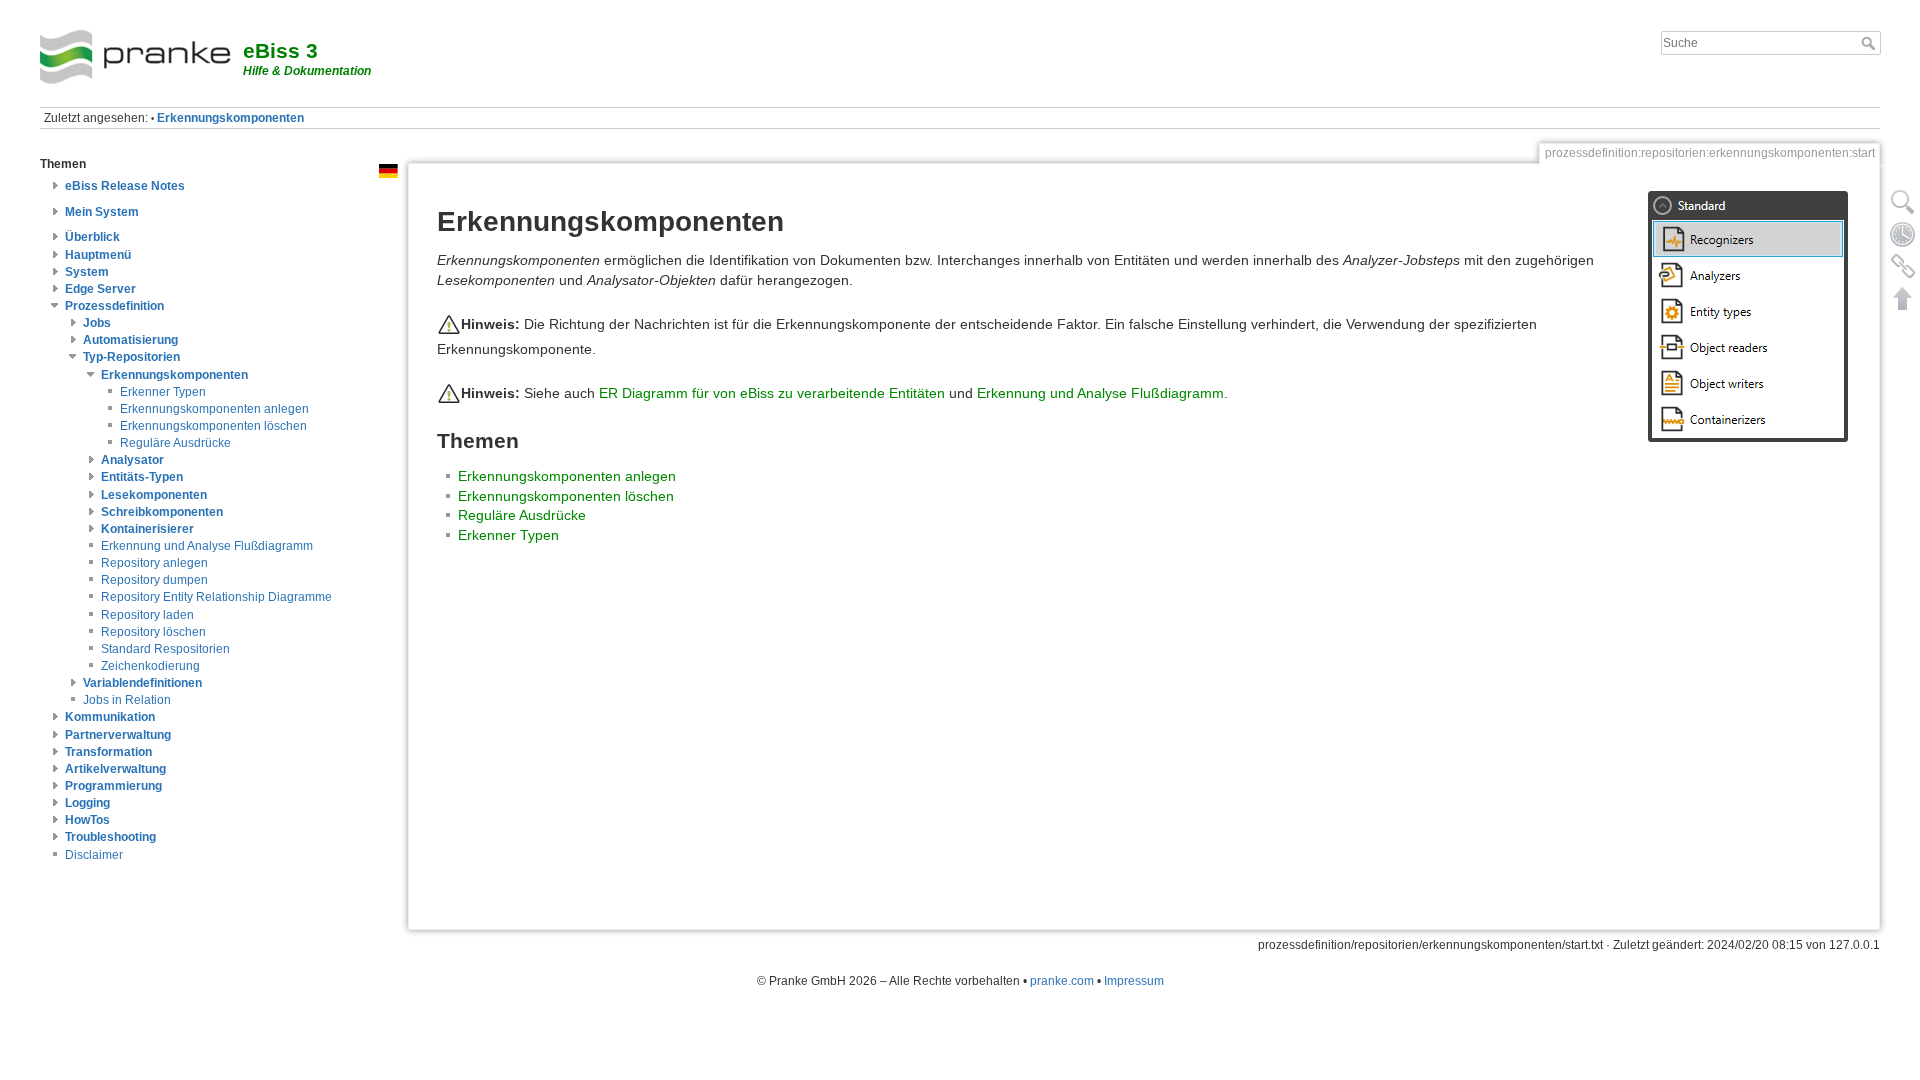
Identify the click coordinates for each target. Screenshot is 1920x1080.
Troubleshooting (110, 837)
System (87, 272)
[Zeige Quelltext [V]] (1903, 202)
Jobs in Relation (127, 700)
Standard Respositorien (165, 649)
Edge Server (100, 289)
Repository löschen (153, 632)
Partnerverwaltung (118, 735)
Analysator (132, 460)
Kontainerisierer (147, 529)
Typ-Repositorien (131, 357)
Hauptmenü (98, 255)
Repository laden (147, 615)
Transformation (108, 752)
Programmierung (113, 786)
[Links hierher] (1903, 266)
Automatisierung (130, 340)
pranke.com (1062, 981)
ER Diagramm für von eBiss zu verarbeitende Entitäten (772, 392)
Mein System (102, 212)
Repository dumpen (154, 580)
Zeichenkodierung (150, 666)
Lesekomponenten (154, 495)
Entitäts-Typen (142, 477)
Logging (87, 803)
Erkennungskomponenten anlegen (214, 409)
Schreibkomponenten (162, 512)
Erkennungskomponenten (230, 118)
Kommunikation (110, 717)
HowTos (87, 820)
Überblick (92, 237)
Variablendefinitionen (142, 683)
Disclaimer (94, 855)
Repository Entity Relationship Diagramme (216, 597)
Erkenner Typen (163, 392)
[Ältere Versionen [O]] (1903, 234)
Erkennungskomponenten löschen (213, 426)
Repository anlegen (154, 563)
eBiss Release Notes (125, 186)
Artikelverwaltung (115, 769)
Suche (1870, 43)
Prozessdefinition (114, 306)
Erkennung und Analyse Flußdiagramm (207, 546)
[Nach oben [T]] (1903, 298)
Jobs (97, 323)
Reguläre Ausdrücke (175, 443)
